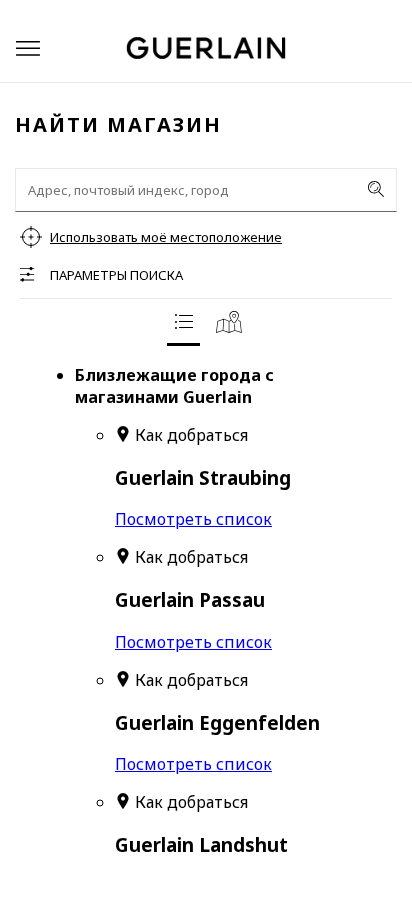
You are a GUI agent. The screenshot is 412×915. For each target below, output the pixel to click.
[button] (28, 48)
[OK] (376, 189)
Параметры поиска (116, 275)
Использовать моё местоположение (166, 237)
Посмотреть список (193, 519)
